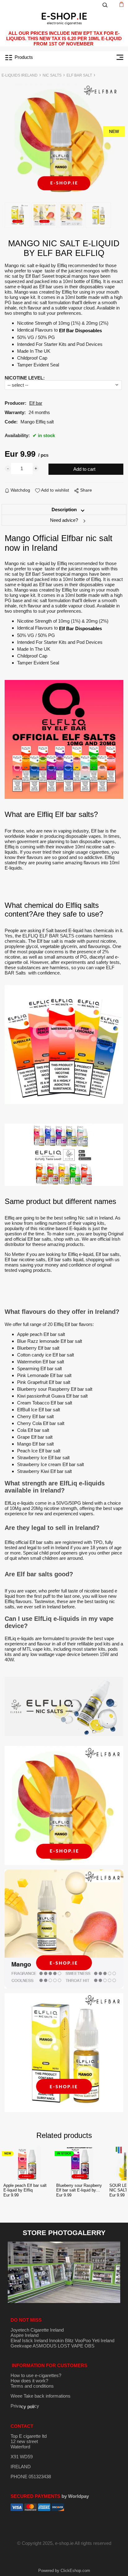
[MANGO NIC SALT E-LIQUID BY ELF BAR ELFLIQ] (64, 140)
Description (64, 510)
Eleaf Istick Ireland (30, 2340)
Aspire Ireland (25, 2335)
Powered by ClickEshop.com (64, 2571)
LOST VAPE (71, 2346)
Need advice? (64, 520)
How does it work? (29, 2381)
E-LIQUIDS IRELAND (20, 75)
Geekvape (21, 2346)
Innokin (56, 2340)
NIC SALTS (52, 75)
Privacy (25, 2406)
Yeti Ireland (103, 2340)
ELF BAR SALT (79, 75)
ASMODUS (45, 2346)
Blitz (69, 2340)
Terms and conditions (32, 2386)
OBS (89, 2346)
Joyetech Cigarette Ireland (37, 2330)
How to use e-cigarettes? (36, 2375)
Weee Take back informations (41, 2396)
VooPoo (83, 2340)
